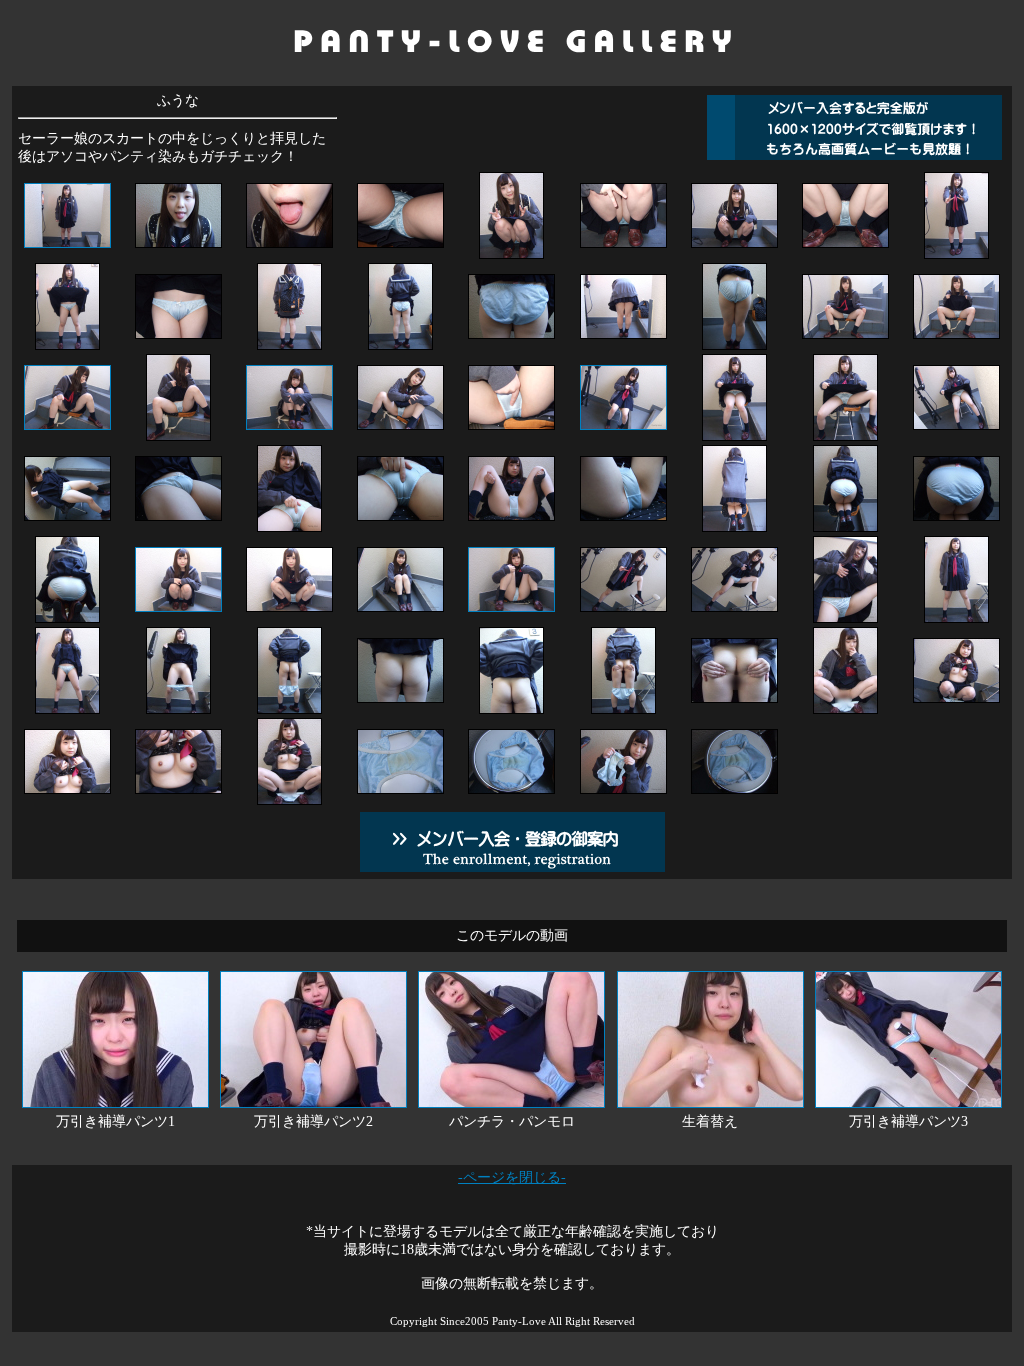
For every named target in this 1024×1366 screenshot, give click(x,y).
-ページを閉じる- (512, 1177)
